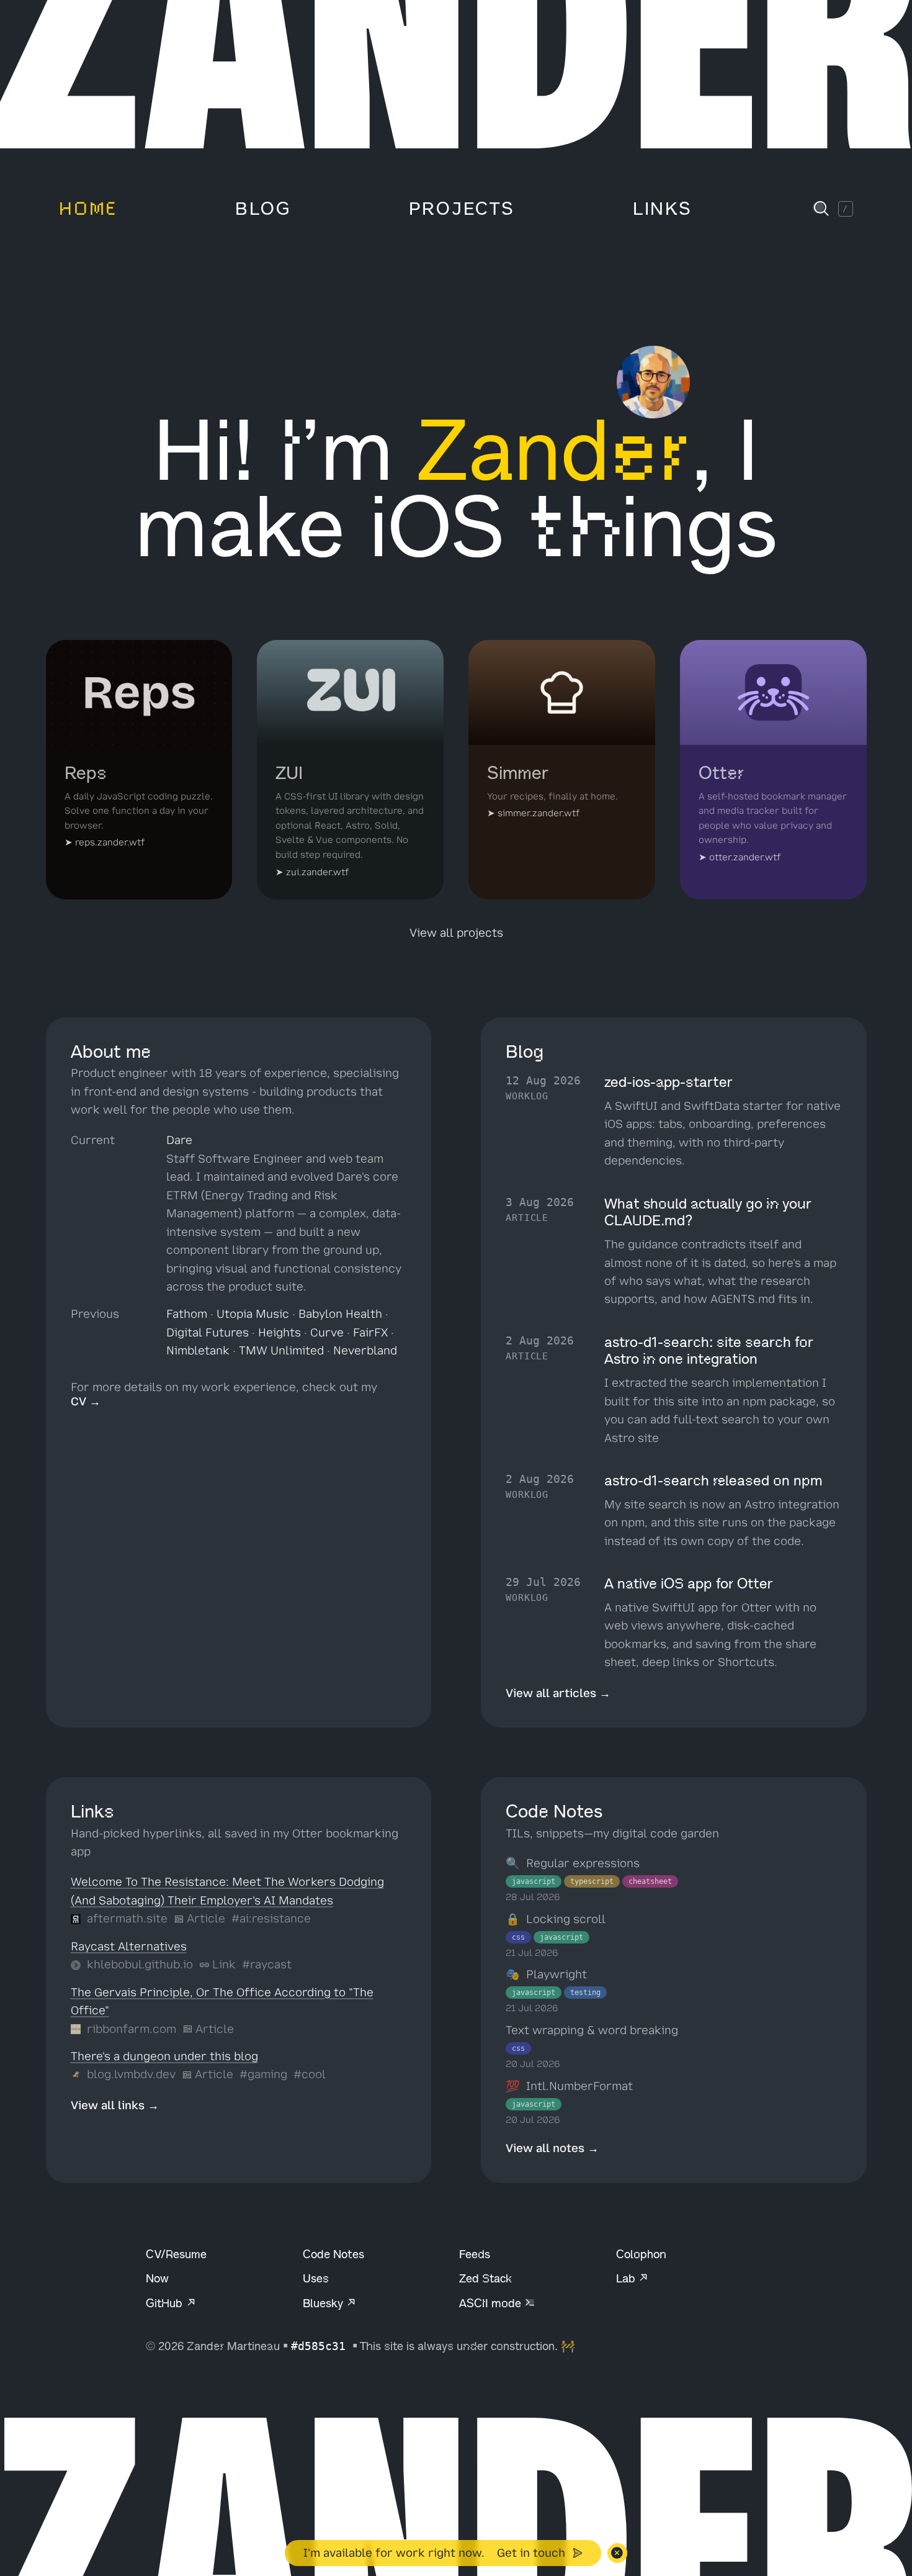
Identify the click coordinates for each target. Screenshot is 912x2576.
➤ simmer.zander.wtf (533, 813)
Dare (179, 1140)
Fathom (187, 1314)
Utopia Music (253, 1314)
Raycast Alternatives (129, 1947)
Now (157, 2278)
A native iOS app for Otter (689, 1584)
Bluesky (324, 2303)
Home (88, 209)
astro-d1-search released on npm (713, 1481)
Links (663, 209)
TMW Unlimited (281, 1351)
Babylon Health (340, 1314)
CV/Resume (176, 2254)
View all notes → (552, 2148)
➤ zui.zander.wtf (312, 872)
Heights (279, 1333)
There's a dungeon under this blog (164, 2056)
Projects (462, 209)
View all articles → (558, 1693)
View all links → (115, 2105)
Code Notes (333, 2254)
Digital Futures (208, 1333)
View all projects (456, 933)
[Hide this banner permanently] (617, 2553)
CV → (86, 1402)
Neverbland (365, 1351)
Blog (263, 209)
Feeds (475, 2254)
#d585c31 (322, 2346)
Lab (627, 2278)
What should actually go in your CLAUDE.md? (708, 1213)
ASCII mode (492, 2303)
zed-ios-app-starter (668, 1082)
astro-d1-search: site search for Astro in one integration (709, 1351)
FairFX (370, 1333)
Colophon (641, 2254)
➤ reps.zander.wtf (105, 842)
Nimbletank (198, 1351)
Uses (316, 2278)
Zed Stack (485, 2278)
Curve (327, 1333)
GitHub (166, 2303)
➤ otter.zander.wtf (740, 857)
